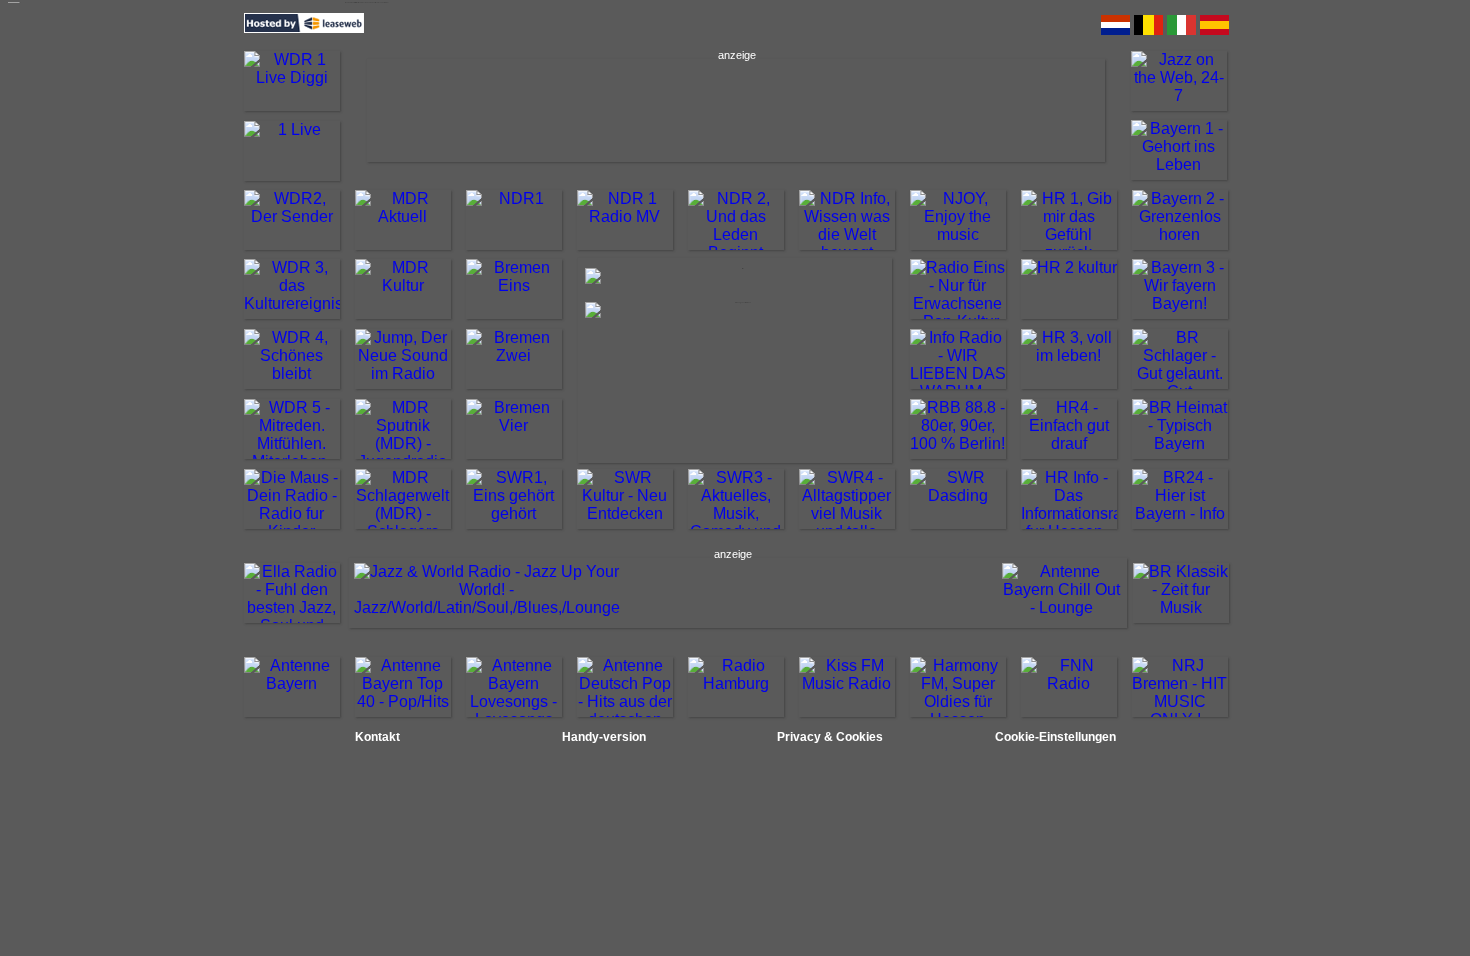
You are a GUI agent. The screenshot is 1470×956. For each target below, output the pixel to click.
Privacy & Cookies (830, 737)
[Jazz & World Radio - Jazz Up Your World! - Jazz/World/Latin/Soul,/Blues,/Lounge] (487, 607)
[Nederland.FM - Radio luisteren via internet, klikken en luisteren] (1115, 31)
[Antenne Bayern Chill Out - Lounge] (1062, 607)
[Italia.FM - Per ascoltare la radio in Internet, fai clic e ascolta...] (1181, 31)
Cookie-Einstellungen (1055, 737)
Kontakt (377, 737)
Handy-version (604, 737)
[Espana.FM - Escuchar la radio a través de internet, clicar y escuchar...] (1214, 31)
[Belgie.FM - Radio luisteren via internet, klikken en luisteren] (1148, 31)
